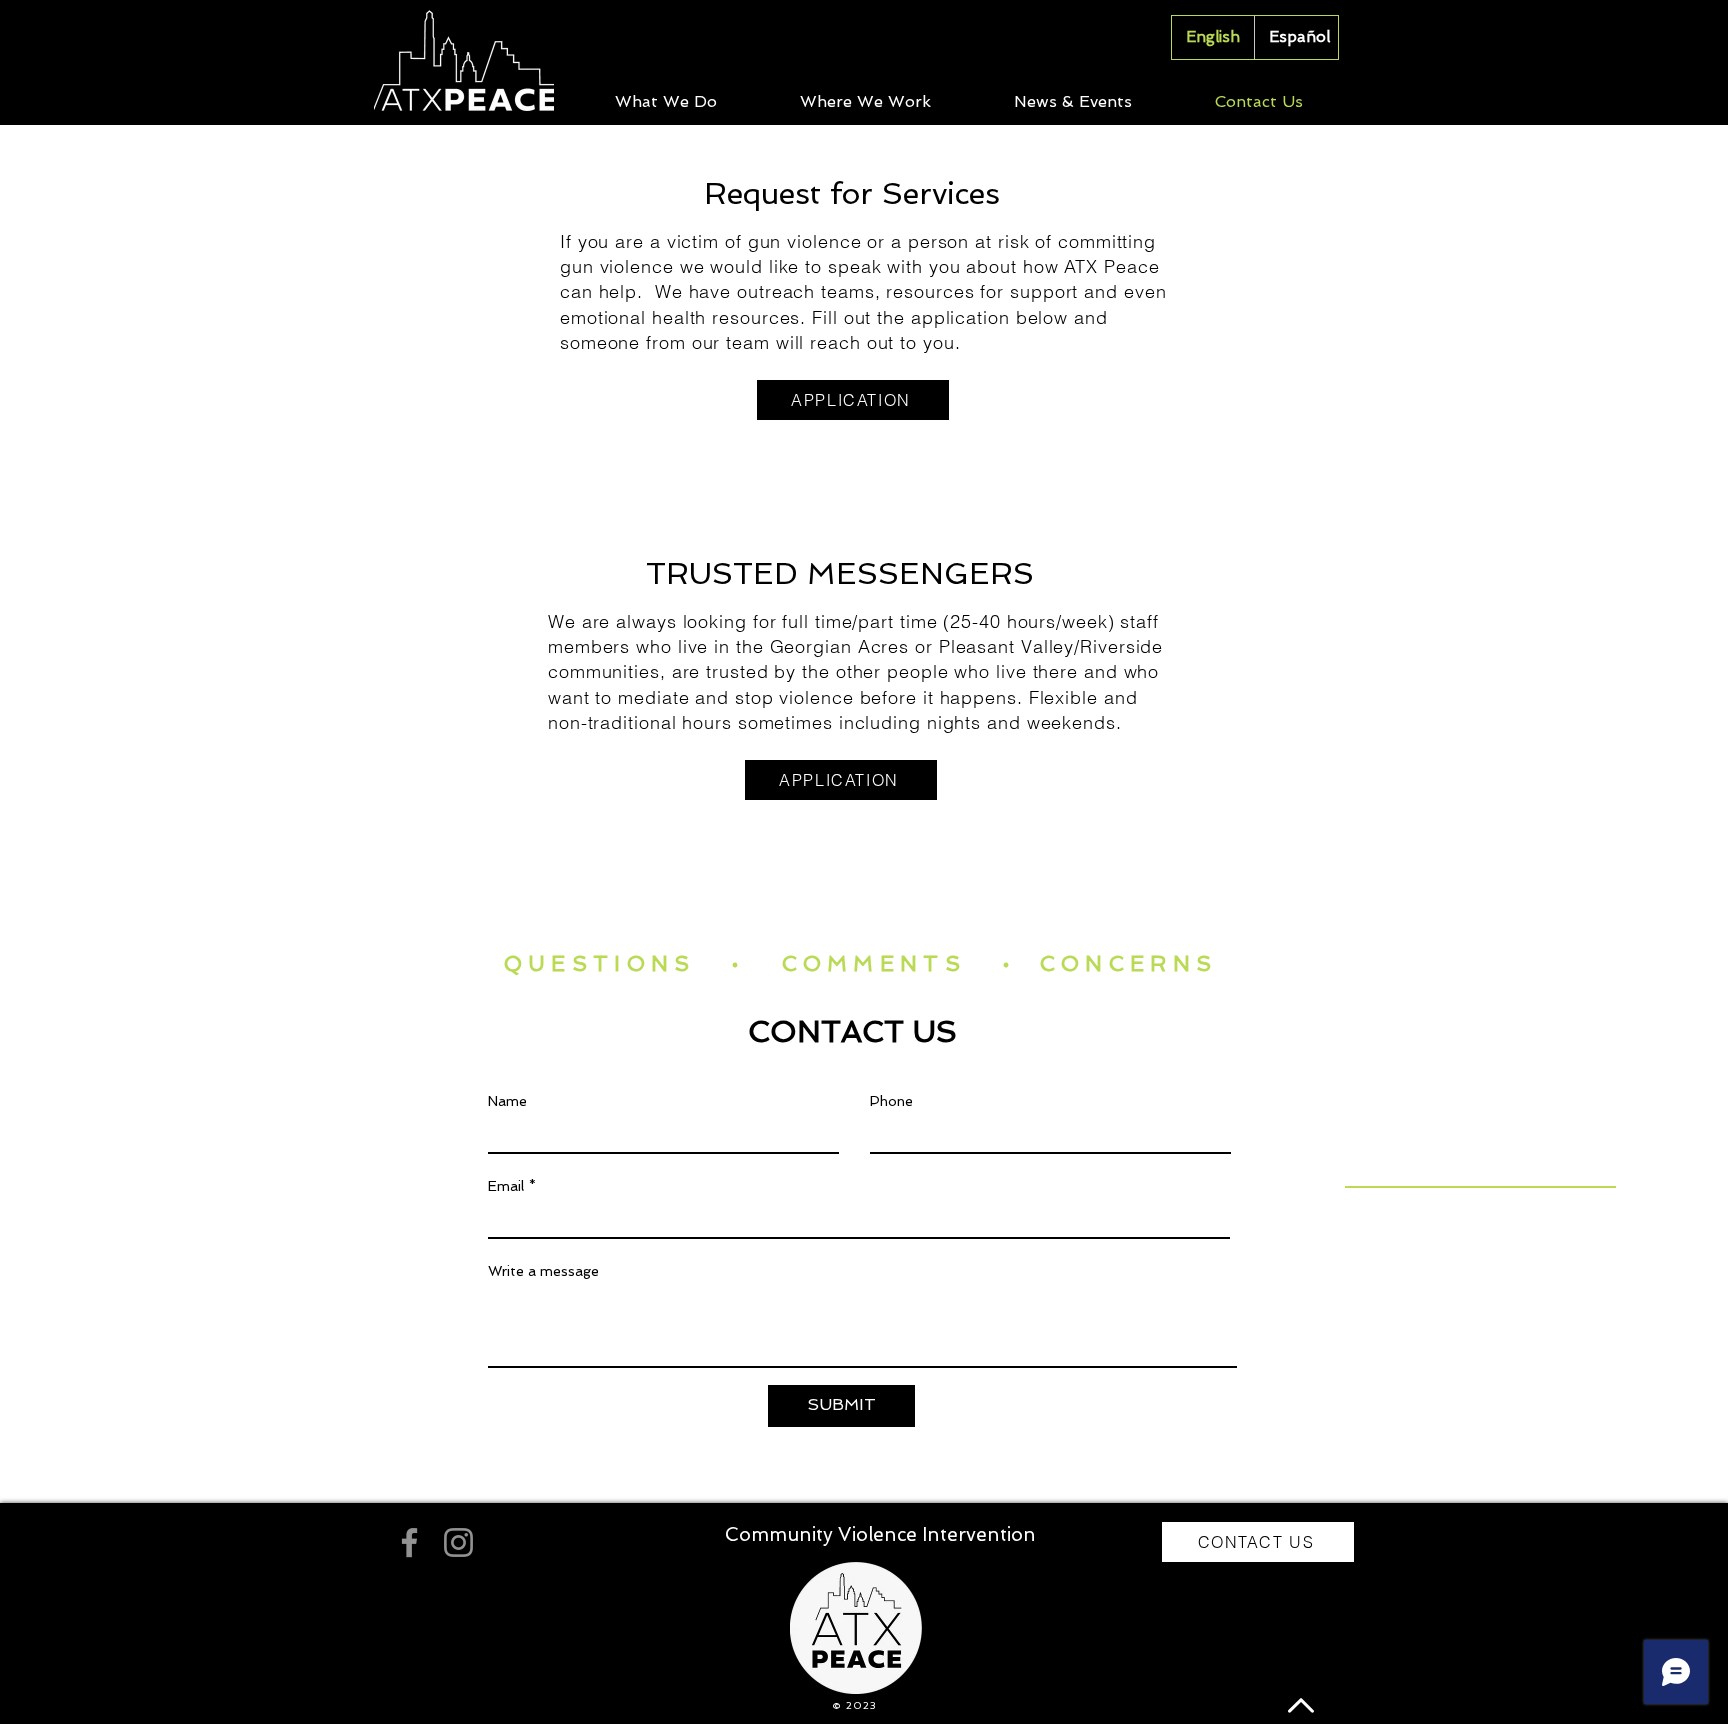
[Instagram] (458, 1542)
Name (507, 1101)
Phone (891, 1101)
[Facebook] (409, 1542)
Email (506, 1186)
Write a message (543, 1271)
